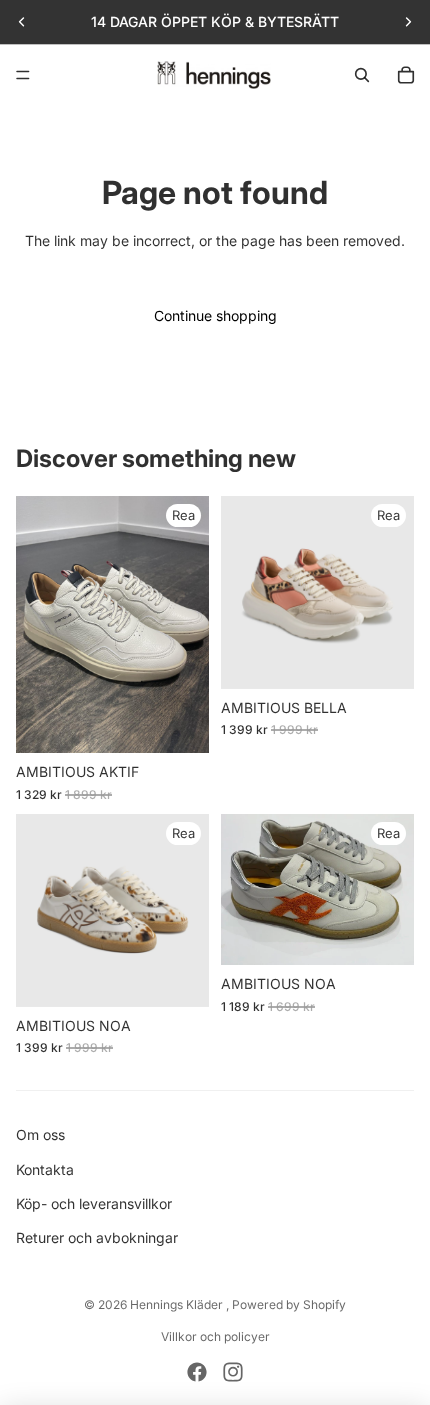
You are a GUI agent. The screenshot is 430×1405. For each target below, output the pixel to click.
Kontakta (45, 1169)
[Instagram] (233, 1372)
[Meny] (23, 75)
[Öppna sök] (362, 75)
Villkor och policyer (215, 1336)
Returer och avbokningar (97, 1237)
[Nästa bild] (408, 22)
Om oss (40, 1134)
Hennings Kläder (178, 1304)
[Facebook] (197, 1372)
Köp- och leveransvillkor (94, 1203)
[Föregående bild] (22, 22)
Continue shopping (215, 315)
